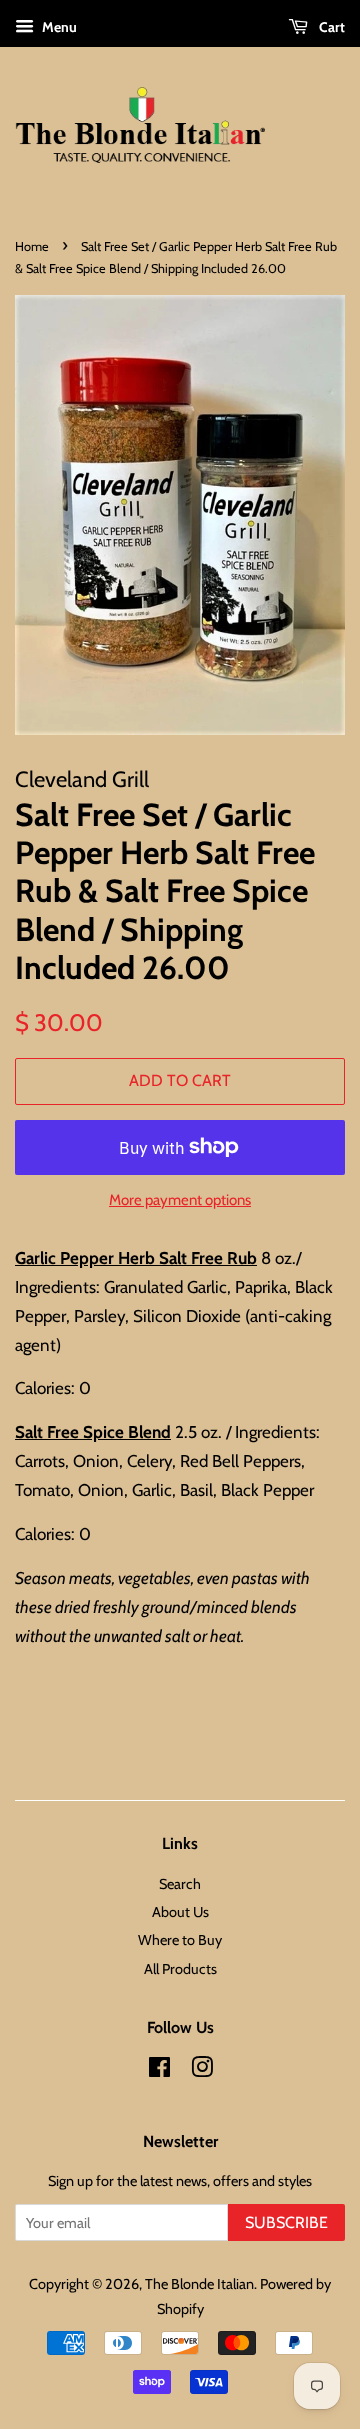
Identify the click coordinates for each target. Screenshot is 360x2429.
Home (32, 246)
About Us (180, 1912)
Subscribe (286, 2222)
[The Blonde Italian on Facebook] (159, 2071)
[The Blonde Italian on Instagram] (202, 2071)
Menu (58, 27)
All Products (180, 1969)
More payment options (180, 1200)
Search (180, 1884)
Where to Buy (180, 1940)
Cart (330, 27)
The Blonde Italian (199, 2284)
